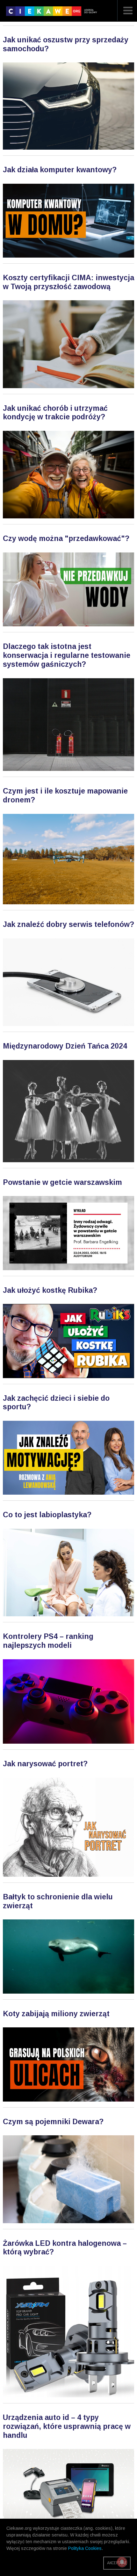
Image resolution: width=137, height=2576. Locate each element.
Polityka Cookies (85, 2548)
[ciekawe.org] (53, 13)
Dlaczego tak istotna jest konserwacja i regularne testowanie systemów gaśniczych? (67, 655)
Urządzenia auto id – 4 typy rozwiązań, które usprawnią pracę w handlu (67, 2426)
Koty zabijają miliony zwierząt (56, 2014)
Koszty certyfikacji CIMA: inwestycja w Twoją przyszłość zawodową (68, 282)
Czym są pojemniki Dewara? (53, 2122)
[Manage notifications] (122, 2562)
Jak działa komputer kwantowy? (60, 170)
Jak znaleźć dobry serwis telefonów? (68, 924)
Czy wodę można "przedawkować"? (66, 538)
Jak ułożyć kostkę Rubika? (50, 1290)
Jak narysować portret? (45, 1764)
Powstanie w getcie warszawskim (62, 1182)
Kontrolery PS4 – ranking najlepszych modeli (48, 1641)
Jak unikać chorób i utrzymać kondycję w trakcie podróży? (55, 413)
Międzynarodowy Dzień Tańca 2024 (65, 1046)
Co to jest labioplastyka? (47, 1515)
